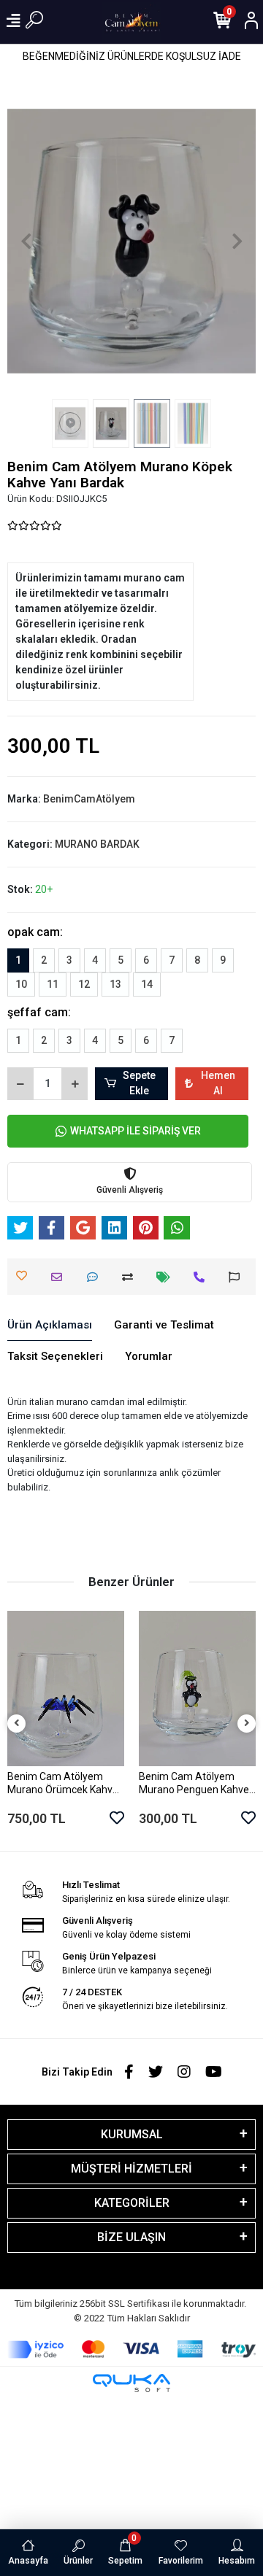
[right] (247, 1724)
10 (21, 984)
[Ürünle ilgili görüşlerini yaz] (96, 1277)
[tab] (50, 1326)
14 (147, 984)
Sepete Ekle (139, 1083)
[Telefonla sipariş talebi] (203, 1277)
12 (84, 984)
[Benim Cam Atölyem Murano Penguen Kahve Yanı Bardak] (66, 1689)
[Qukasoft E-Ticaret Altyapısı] (131, 2383)
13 (115, 984)
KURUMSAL (132, 2134)
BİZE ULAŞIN (131, 2237)
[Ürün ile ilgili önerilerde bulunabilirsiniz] (238, 1277)
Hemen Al (218, 1083)
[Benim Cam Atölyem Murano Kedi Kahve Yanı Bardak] (197, 1689)
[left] (17, 1724)
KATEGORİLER (132, 2203)
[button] (26, 241)
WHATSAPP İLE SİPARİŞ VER (136, 1131)
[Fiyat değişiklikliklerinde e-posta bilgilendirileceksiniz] (167, 1277)
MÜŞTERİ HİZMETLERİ (131, 2169)
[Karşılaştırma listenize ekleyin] (131, 1277)
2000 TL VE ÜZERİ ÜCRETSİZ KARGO (132, 56)
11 (53, 984)
